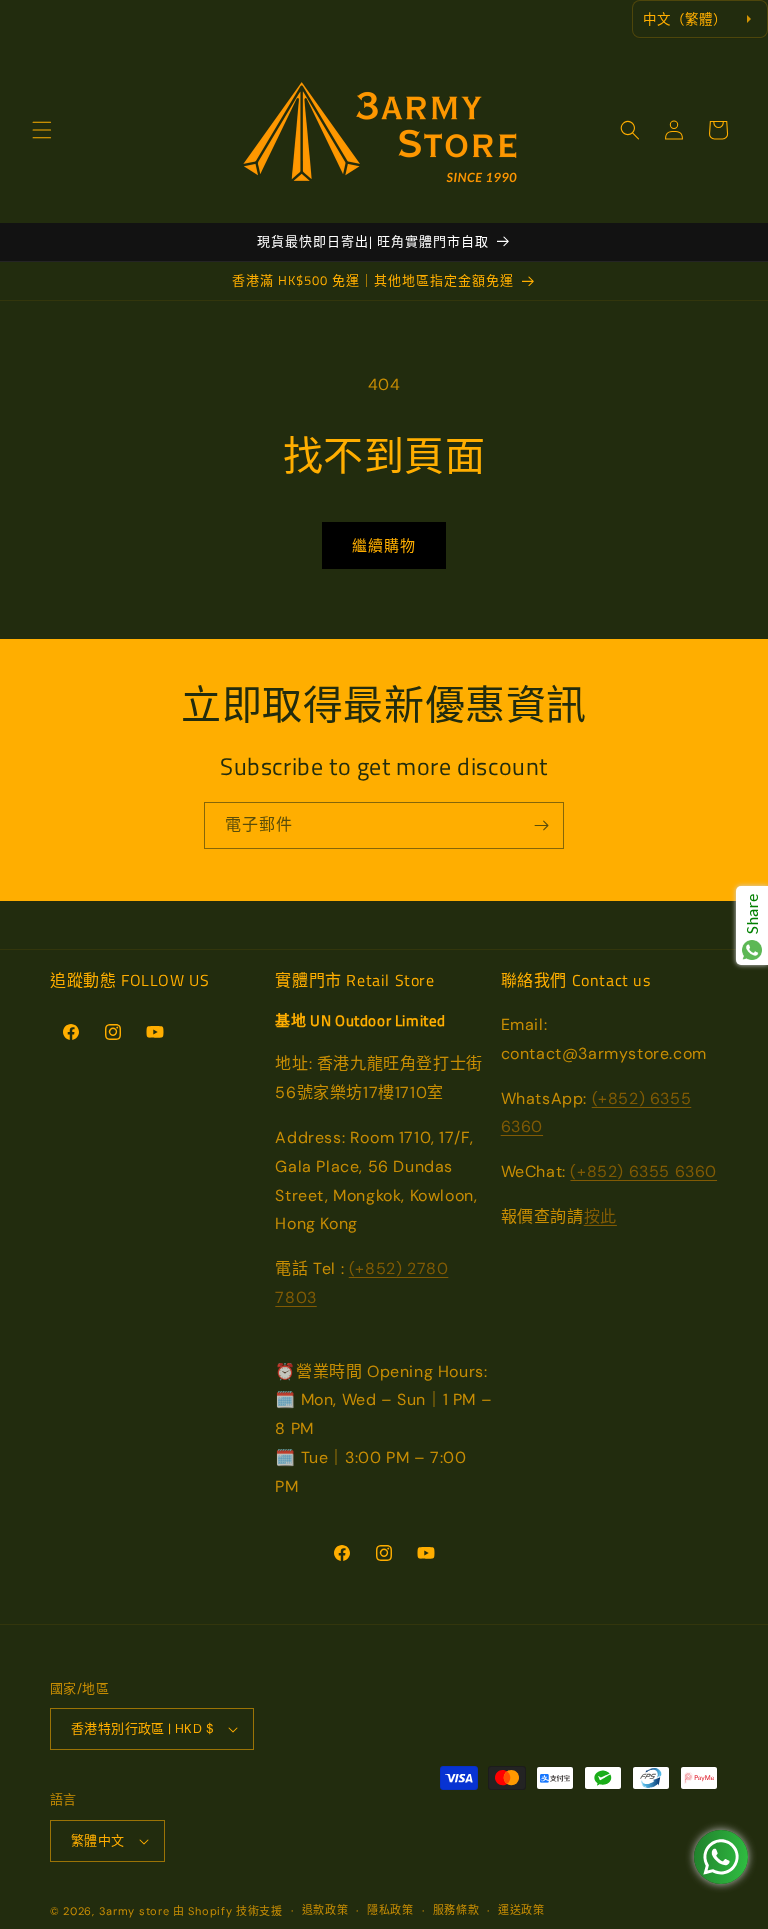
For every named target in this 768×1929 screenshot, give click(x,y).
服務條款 (456, 1910)
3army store (134, 1911)
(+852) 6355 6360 (643, 1171)
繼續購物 (384, 546)
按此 (600, 1216)
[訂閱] (541, 825)
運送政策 (521, 1910)
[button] (42, 130)
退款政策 (325, 1910)
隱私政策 (390, 1910)
